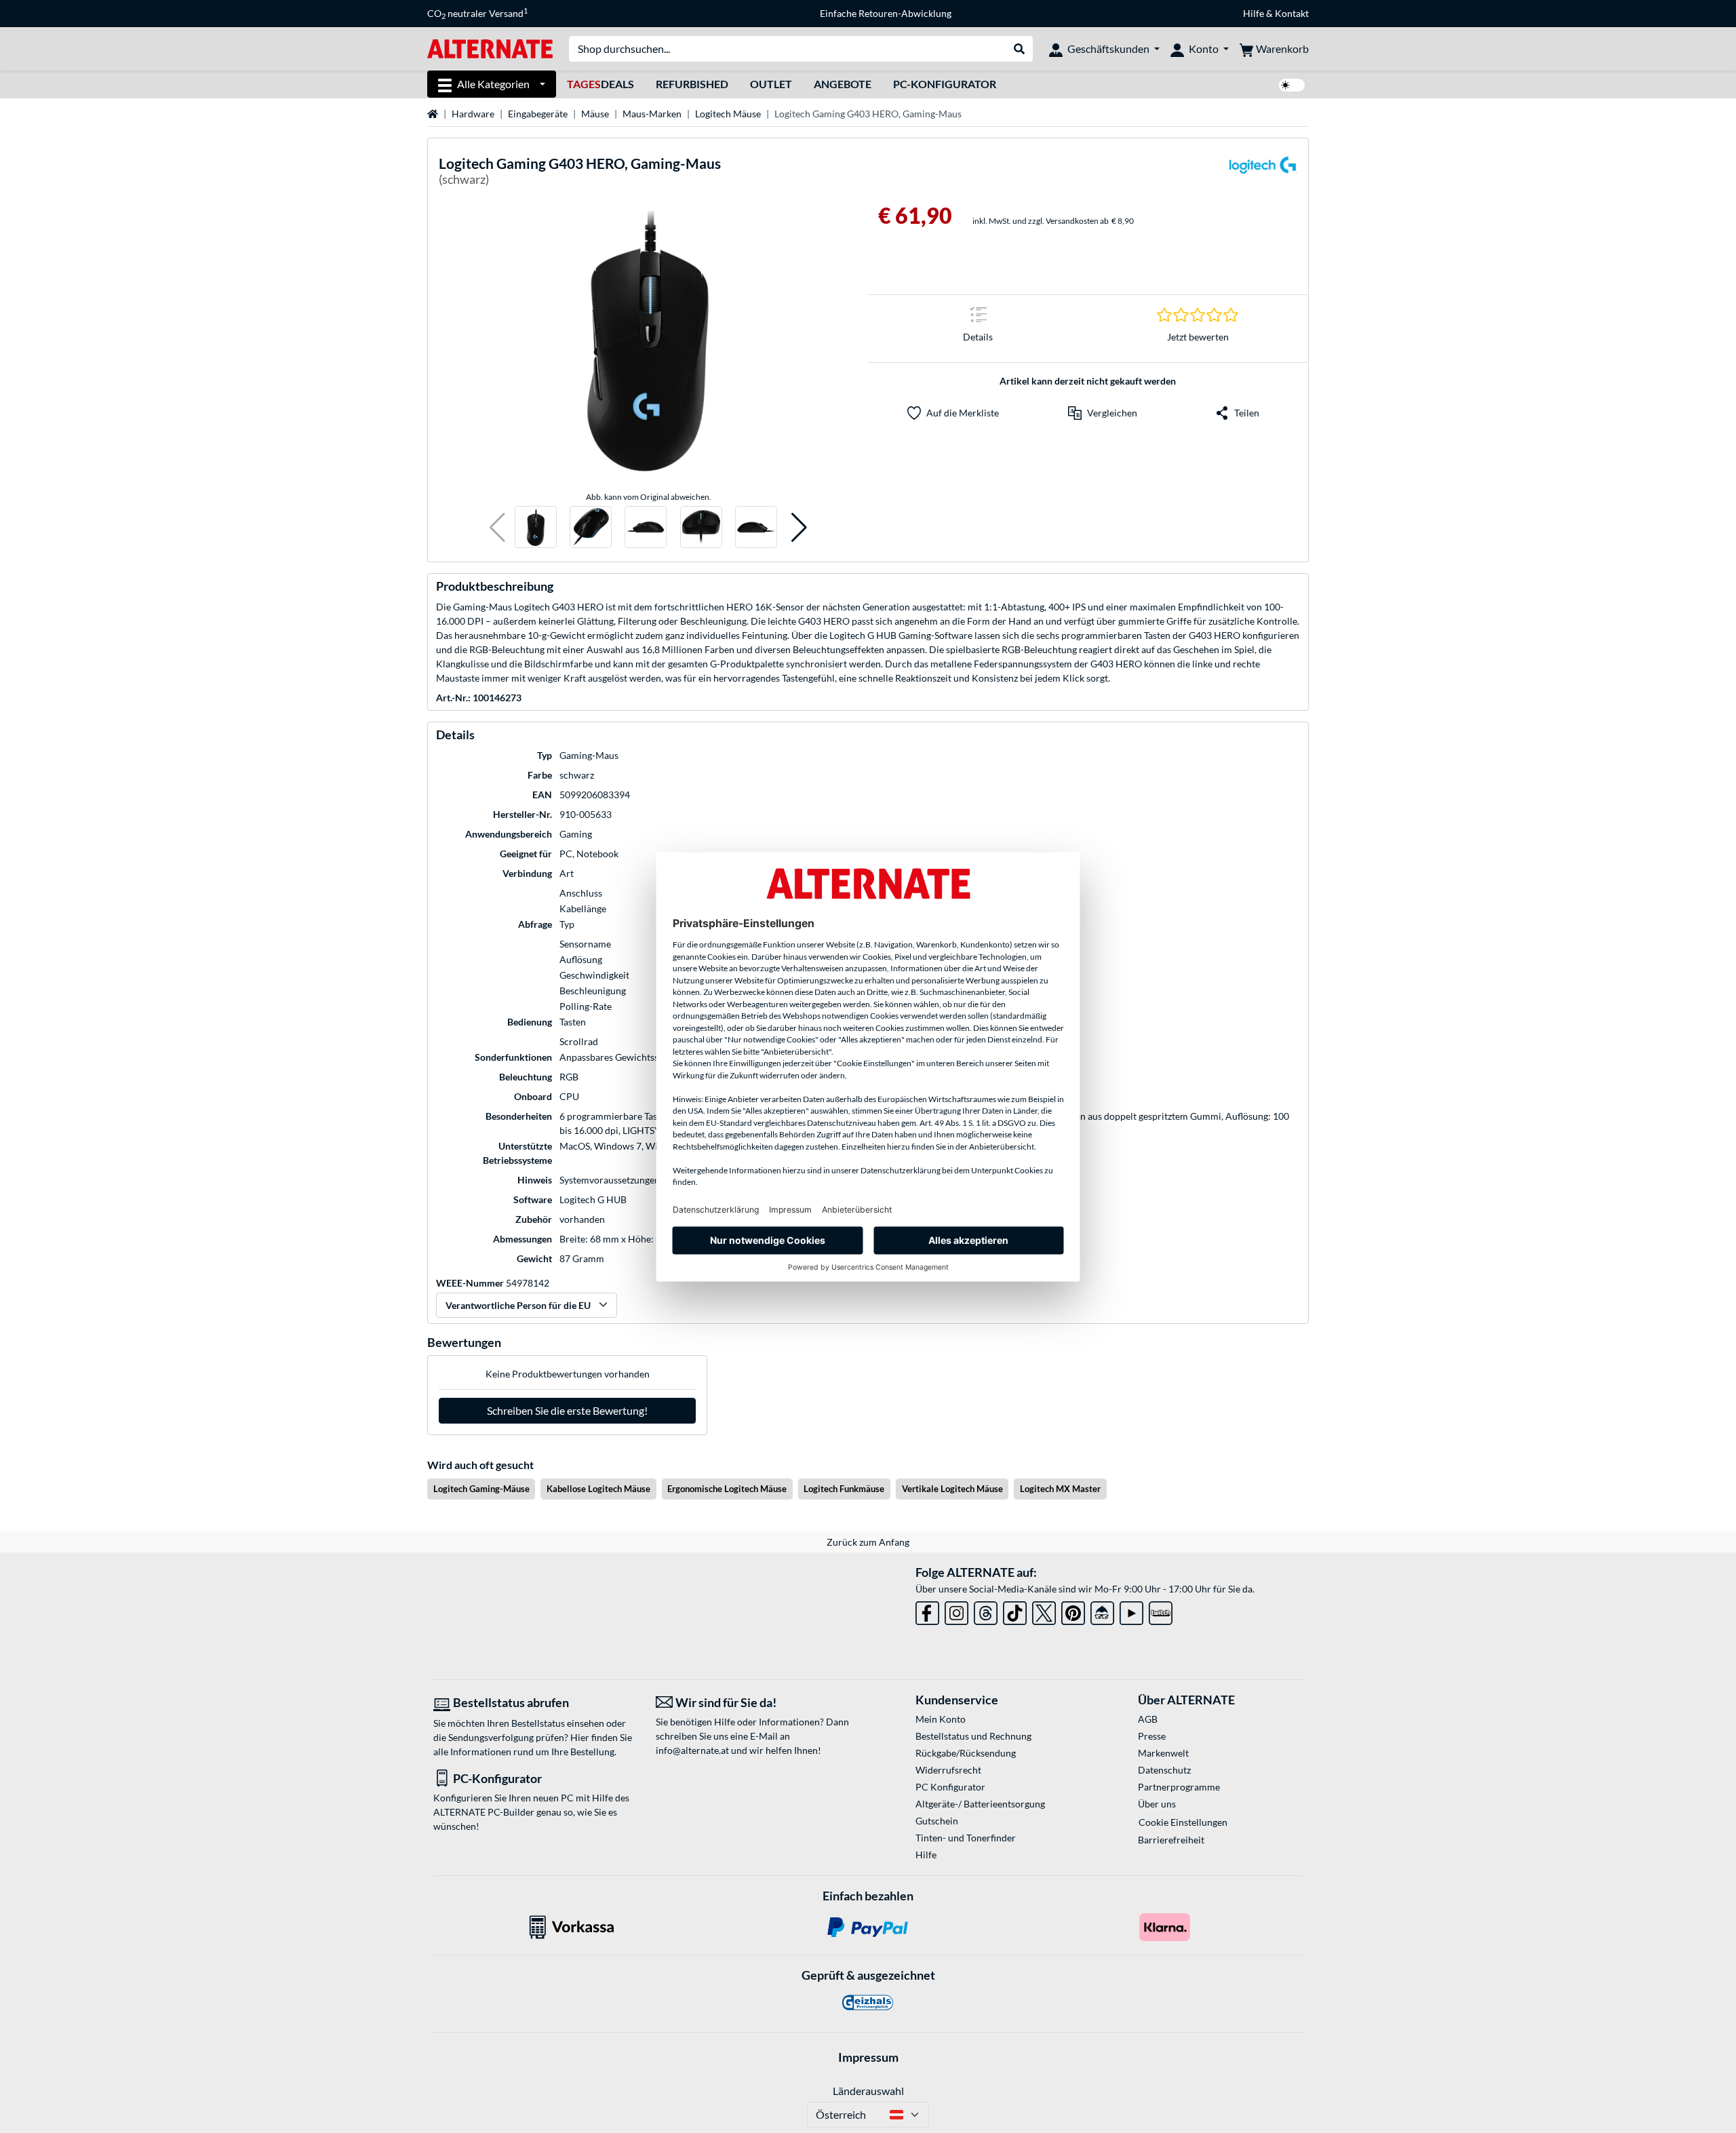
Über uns (1157, 1804)
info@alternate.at (692, 1750)
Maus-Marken (652, 114)
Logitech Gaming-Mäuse (481, 1489)
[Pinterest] (1073, 1610)
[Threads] (986, 1610)
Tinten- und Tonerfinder (966, 1838)
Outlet (771, 84)
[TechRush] (1102, 1610)
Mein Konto (941, 1719)
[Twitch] (1161, 1610)
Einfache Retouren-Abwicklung (886, 13)
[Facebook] (927, 1610)
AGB (1148, 1719)
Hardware (473, 114)
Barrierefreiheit (1171, 1840)
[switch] (1292, 85)
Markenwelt (1163, 1753)
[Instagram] (956, 1610)
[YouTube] (1131, 1610)
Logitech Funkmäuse (844, 1489)
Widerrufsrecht (948, 1770)
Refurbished (692, 84)
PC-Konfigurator (945, 84)
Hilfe (1254, 13)
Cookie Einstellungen (1183, 1822)
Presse (1152, 1736)
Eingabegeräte (538, 114)
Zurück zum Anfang (868, 1542)
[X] (1044, 1610)
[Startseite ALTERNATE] (490, 48)
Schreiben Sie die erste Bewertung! (567, 1410)
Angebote (843, 84)
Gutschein (937, 1821)
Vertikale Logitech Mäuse (952, 1489)
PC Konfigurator (950, 1787)
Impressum (868, 2057)
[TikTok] (1015, 1610)
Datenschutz (1164, 1770)
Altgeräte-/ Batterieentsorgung (980, 1804)
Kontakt (1292, 13)
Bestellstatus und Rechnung (973, 1736)
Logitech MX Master (1060, 1489)
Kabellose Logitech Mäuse (598, 1489)
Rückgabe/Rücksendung (966, 1753)
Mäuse (595, 114)
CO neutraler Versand (477, 14)
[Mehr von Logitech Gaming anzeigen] (1263, 173)
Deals (600, 84)
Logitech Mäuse (728, 114)
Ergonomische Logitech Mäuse (727, 1489)
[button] (497, 527)
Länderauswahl (868, 2091)
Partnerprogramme (1179, 1787)
